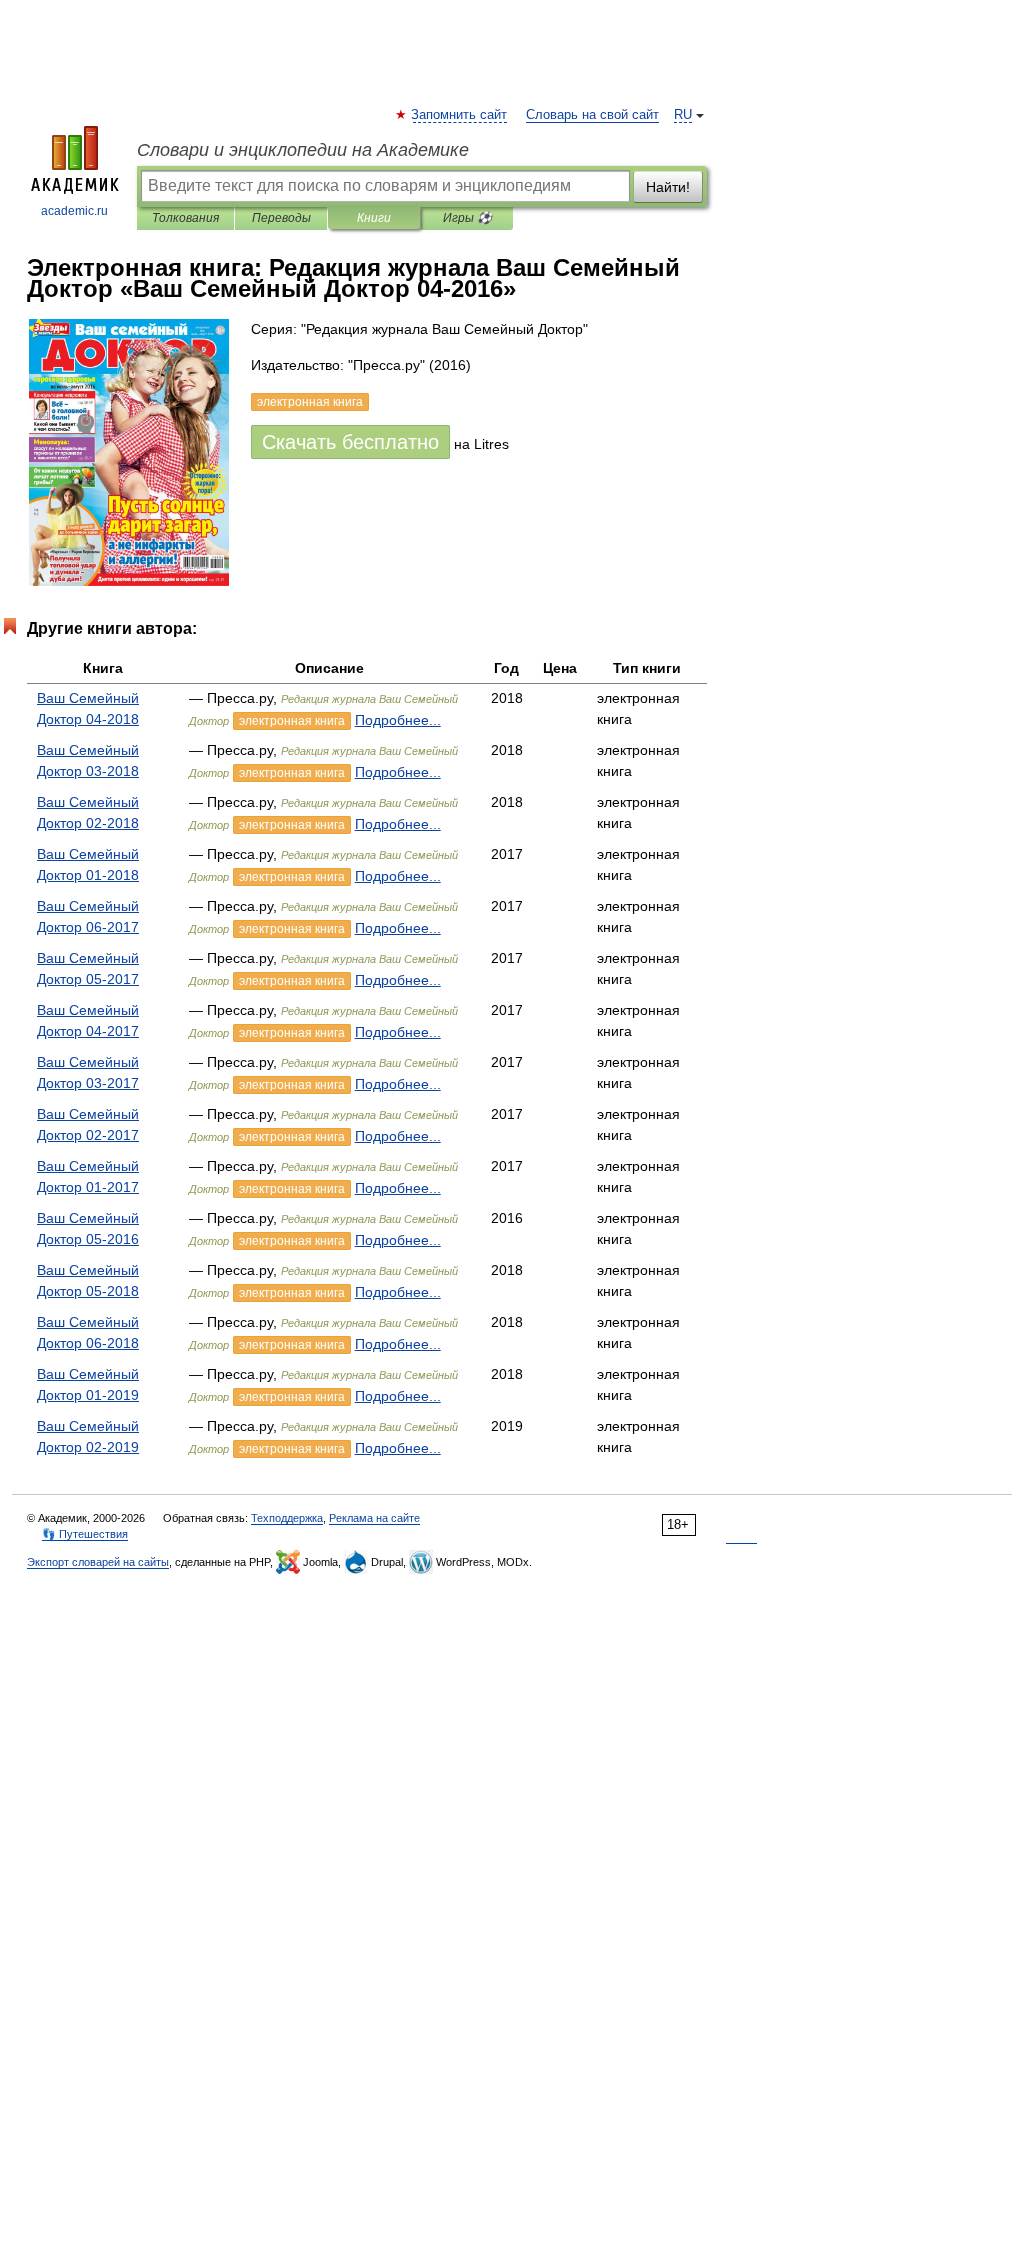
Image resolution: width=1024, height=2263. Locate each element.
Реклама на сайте (374, 1518)
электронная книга (292, 721)
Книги (374, 218)
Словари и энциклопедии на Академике (303, 150)
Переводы (281, 218)
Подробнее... (398, 720)
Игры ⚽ (467, 218)
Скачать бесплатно (350, 442)
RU (683, 115)
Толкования (185, 218)
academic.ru (74, 211)
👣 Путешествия (85, 1534)
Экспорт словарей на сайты (98, 1562)
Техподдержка (287, 1518)
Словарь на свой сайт (592, 115)
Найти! (668, 187)
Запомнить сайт (460, 115)
